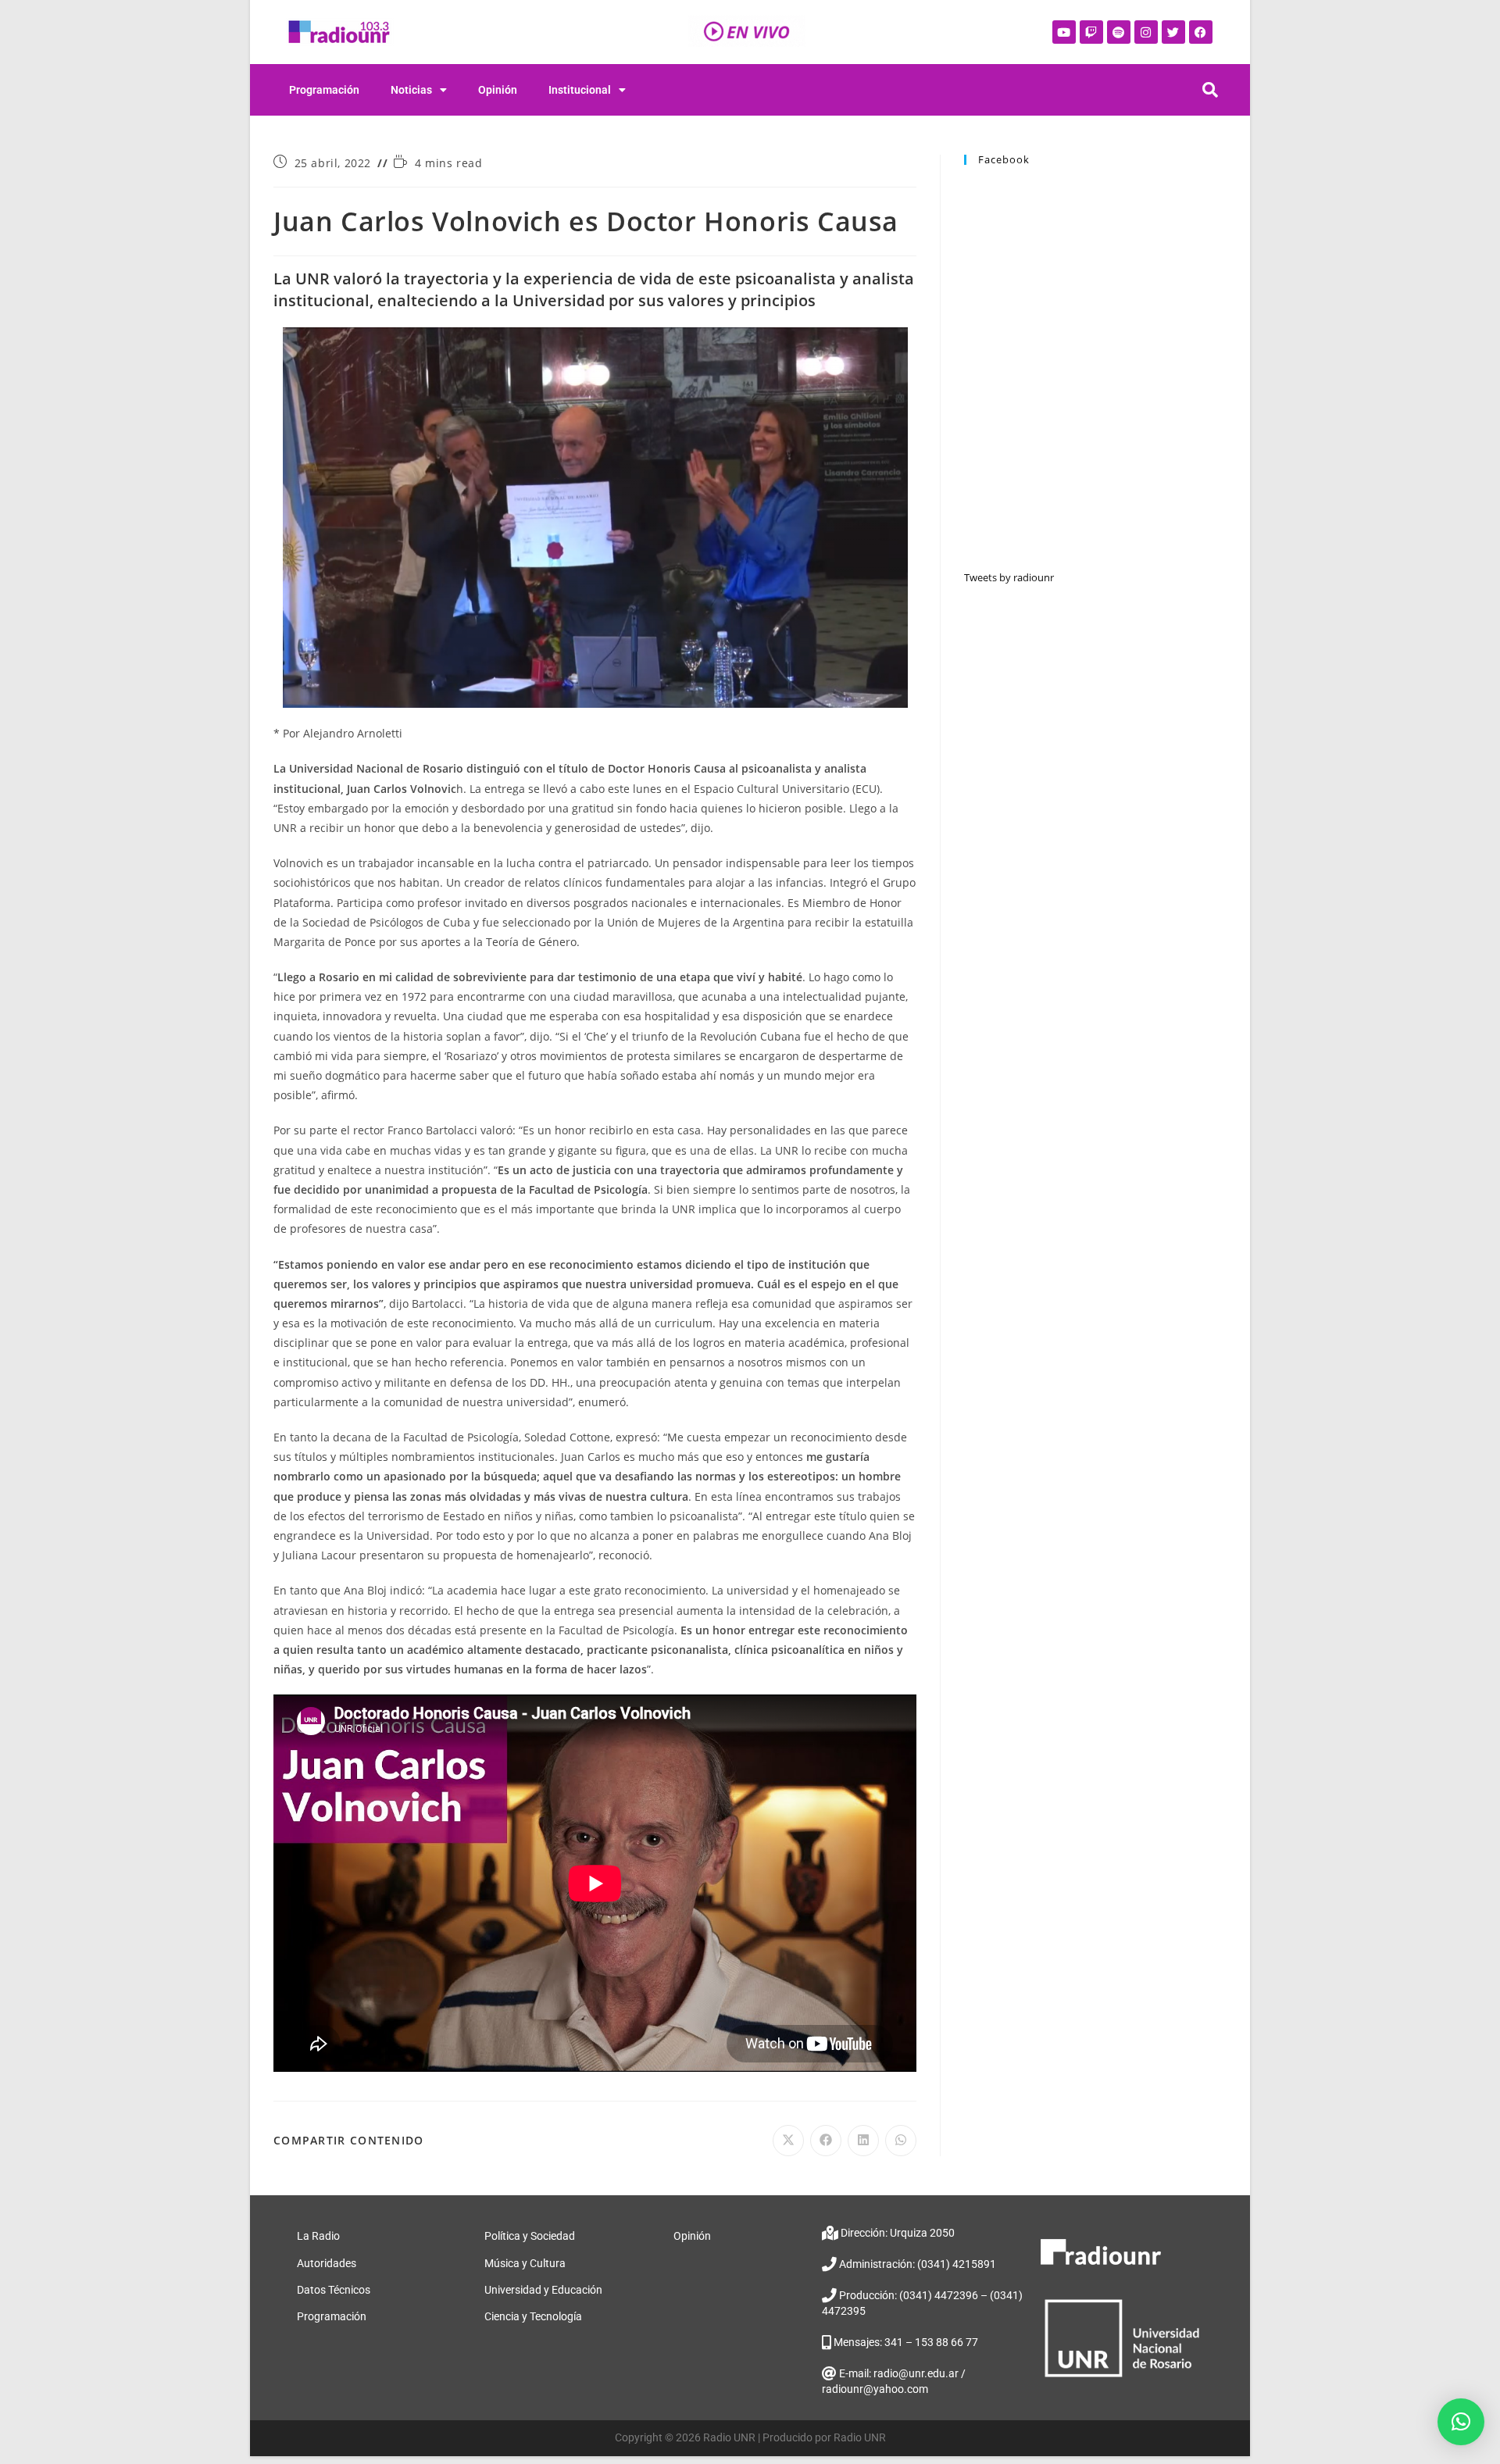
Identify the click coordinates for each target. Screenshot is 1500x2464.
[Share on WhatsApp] (901, 2141)
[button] (1461, 2422)
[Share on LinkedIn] (863, 2141)
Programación (324, 90)
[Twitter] (1173, 32)
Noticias (411, 90)
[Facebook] (1201, 32)
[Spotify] (1119, 32)
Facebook (1004, 159)
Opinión (498, 90)
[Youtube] (1064, 32)
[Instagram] (1146, 32)
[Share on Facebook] (826, 2141)
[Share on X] (788, 2141)
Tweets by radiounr (1009, 577)
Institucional (580, 90)
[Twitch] (1091, 32)
